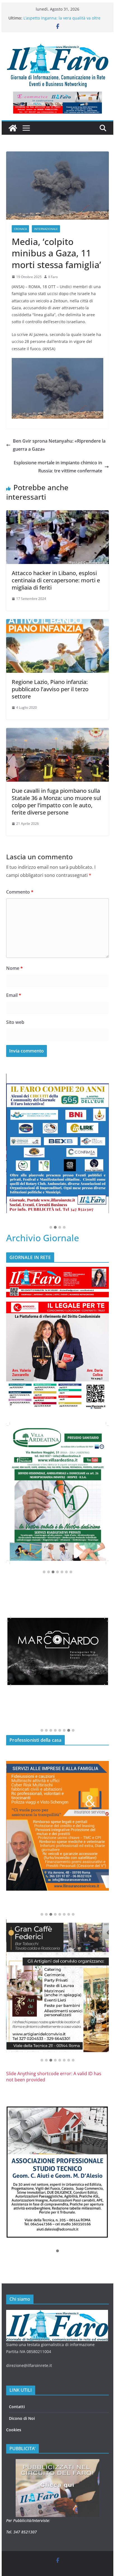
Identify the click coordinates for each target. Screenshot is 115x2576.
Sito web (15, 1022)
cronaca (20, 229)
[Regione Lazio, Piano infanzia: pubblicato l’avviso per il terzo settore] (57, 623)
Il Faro (53, 277)
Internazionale (46, 229)
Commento (20, 892)
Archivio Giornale (43, 1238)
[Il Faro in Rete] (13, 128)
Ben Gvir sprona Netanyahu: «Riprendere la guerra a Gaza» (59, 445)
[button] (51, 1228)
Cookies (14, 2430)
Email (14, 995)
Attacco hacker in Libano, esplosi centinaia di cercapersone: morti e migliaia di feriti (56, 580)
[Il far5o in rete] (57, 2313)
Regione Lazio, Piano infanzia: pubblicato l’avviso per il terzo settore (50, 689)
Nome (15, 968)
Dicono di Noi (22, 2418)
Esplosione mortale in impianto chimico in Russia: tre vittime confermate (58, 467)
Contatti (17, 2407)
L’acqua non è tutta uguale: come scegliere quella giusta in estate (63, 21)
